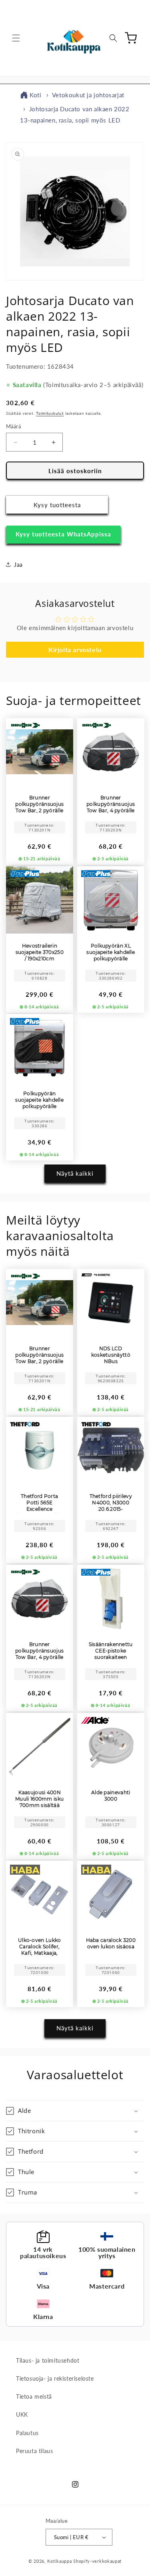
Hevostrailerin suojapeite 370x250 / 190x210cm (40, 952)
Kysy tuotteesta (57, 505)
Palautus (27, 2433)
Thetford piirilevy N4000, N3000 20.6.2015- (110, 1503)
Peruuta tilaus (34, 2451)
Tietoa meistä (34, 2396)
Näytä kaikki (75, 1173)
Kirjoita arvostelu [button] (75, 650)
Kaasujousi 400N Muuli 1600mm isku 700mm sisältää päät (39, 1799)
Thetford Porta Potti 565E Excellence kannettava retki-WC (40, 1503)
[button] (16, 38)
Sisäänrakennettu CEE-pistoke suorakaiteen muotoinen (110, 1651)
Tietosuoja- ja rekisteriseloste (55, 2378)
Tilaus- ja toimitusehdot (48, 2360)
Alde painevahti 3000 (111, 1795)
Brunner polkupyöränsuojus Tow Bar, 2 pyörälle (39, 804)
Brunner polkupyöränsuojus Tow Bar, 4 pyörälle (111, 804)
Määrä (13, 426)
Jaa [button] (18, 565)
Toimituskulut (50, 413)
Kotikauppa (59, 2561)
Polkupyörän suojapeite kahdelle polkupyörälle (39, 1100)
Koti (35, 95)
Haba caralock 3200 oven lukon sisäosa (110, 1943)
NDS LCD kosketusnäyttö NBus (110, 1354)
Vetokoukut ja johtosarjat (88, 95)
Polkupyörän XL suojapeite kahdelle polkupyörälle (111, 952)
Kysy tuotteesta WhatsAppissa (63, 534)
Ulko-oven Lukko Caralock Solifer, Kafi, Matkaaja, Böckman (40, 1947)
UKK (22, 2414)
